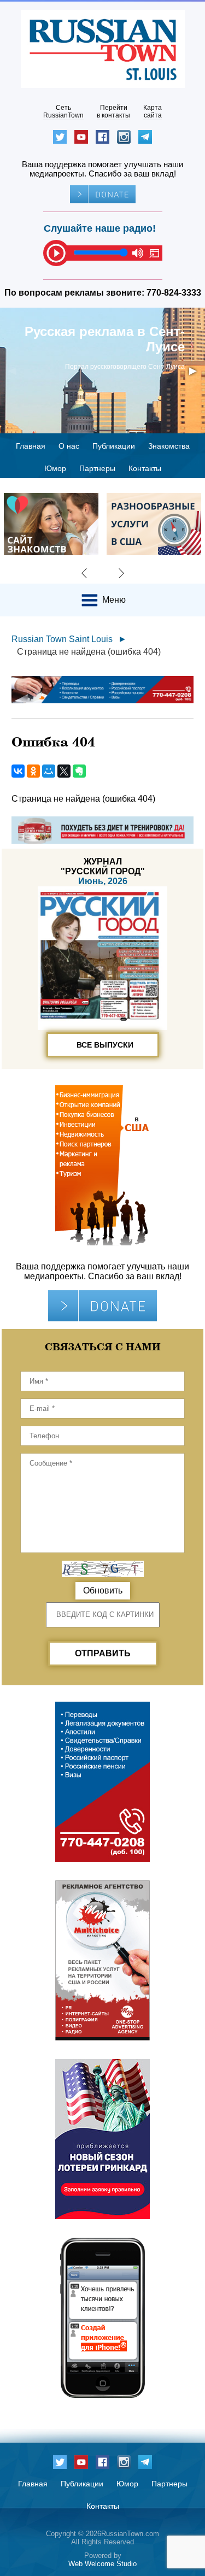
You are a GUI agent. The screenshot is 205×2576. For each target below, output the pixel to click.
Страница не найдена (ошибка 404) (89, 652)
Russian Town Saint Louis (62, 639)
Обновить (103, 1590)
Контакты (145, 468)
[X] (64, 771)
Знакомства (169, 446)
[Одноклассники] (33, 771)
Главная (31, 446)
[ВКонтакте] (18, 771)
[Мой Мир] (49, 771)
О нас (69, 446)
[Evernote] (79, 771)
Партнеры (97, 468)
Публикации (114, 446)
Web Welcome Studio (102, 2564)
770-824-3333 (174, 293)
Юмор (55, 468)
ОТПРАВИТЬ (103, 1653)
